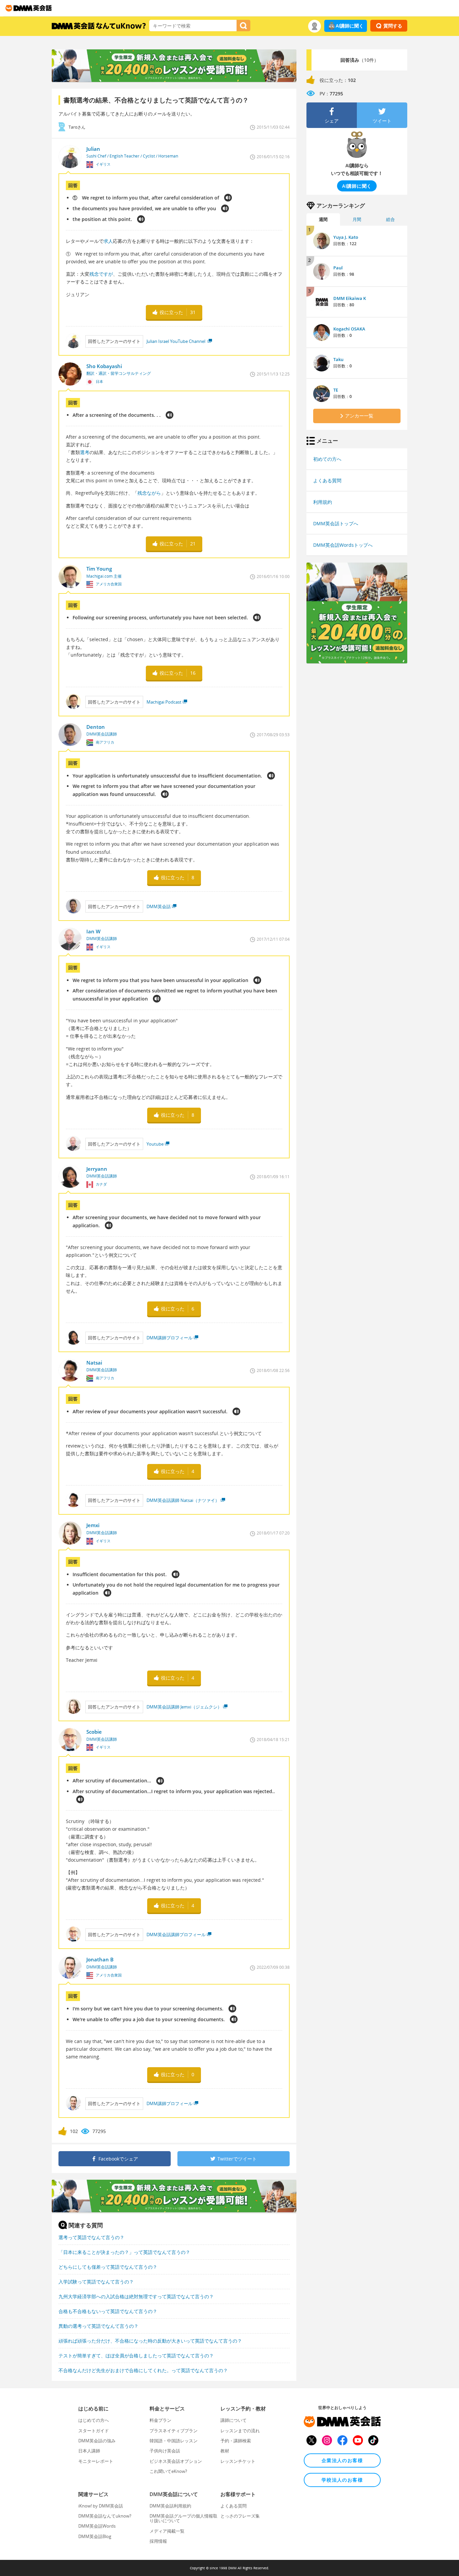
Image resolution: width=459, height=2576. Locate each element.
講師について (234, 2420)
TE (336, 390)
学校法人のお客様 (342, 2480)
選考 (85, 452)
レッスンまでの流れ (240, 2431)
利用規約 (323, 502)
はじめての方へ (94, 2420)
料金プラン (160, 2420)
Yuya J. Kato (346, 237)
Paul (338, 268)
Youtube (155, 1144)
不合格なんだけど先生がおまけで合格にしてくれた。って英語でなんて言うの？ (143, 2370)
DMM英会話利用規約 (170, 2506)
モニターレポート (96, 2461)
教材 (225, 2451)
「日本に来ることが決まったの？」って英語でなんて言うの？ (124, 2252)
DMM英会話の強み (97, 2441)
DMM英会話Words (97, 2526)
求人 (108, 241)
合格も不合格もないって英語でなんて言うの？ (108, 2311)
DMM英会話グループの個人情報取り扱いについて (183, 2518)
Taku (338, 359)
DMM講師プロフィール (170, 1338)
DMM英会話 (159, 906)
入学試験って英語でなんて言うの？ (96, 2282)
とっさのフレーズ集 (240, 2516)
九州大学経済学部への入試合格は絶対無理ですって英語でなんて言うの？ (136, 2296)
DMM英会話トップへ (336, 523)
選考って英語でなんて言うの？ (91, 2237)
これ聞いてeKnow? (168, 2471)
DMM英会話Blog (95, 2536)
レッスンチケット (238, 2461)
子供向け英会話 (165, 2451)
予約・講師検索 (236, 2441)
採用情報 (158, 2541)
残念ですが (101, 274)
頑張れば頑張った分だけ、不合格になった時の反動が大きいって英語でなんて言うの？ (150, 2341)
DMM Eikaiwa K (350, 298)
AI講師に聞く (350, 26)
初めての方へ (327, 459)
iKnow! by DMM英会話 (101, 2506)
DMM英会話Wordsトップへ (343, 545)
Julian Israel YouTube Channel (176, 341)
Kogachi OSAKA (349, 329)
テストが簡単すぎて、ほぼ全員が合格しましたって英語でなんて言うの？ (136, 2356)
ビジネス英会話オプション (176, 2461)
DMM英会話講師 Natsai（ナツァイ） (183, 1500)
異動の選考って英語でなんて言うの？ (98, 2326)
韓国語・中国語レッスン (174, 2441)
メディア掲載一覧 (167, 2531)
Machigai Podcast (164, 702)
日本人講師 (89, 2451)
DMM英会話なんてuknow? (105, 2516)
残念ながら (149, 493)
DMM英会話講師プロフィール (176, 1935)
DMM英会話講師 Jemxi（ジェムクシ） (184, 1707)
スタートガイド (94, 2431)
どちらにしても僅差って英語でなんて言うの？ (108, 2267)
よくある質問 (327, 480)
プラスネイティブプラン (174, 2431)
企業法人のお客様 (342, 2460)
